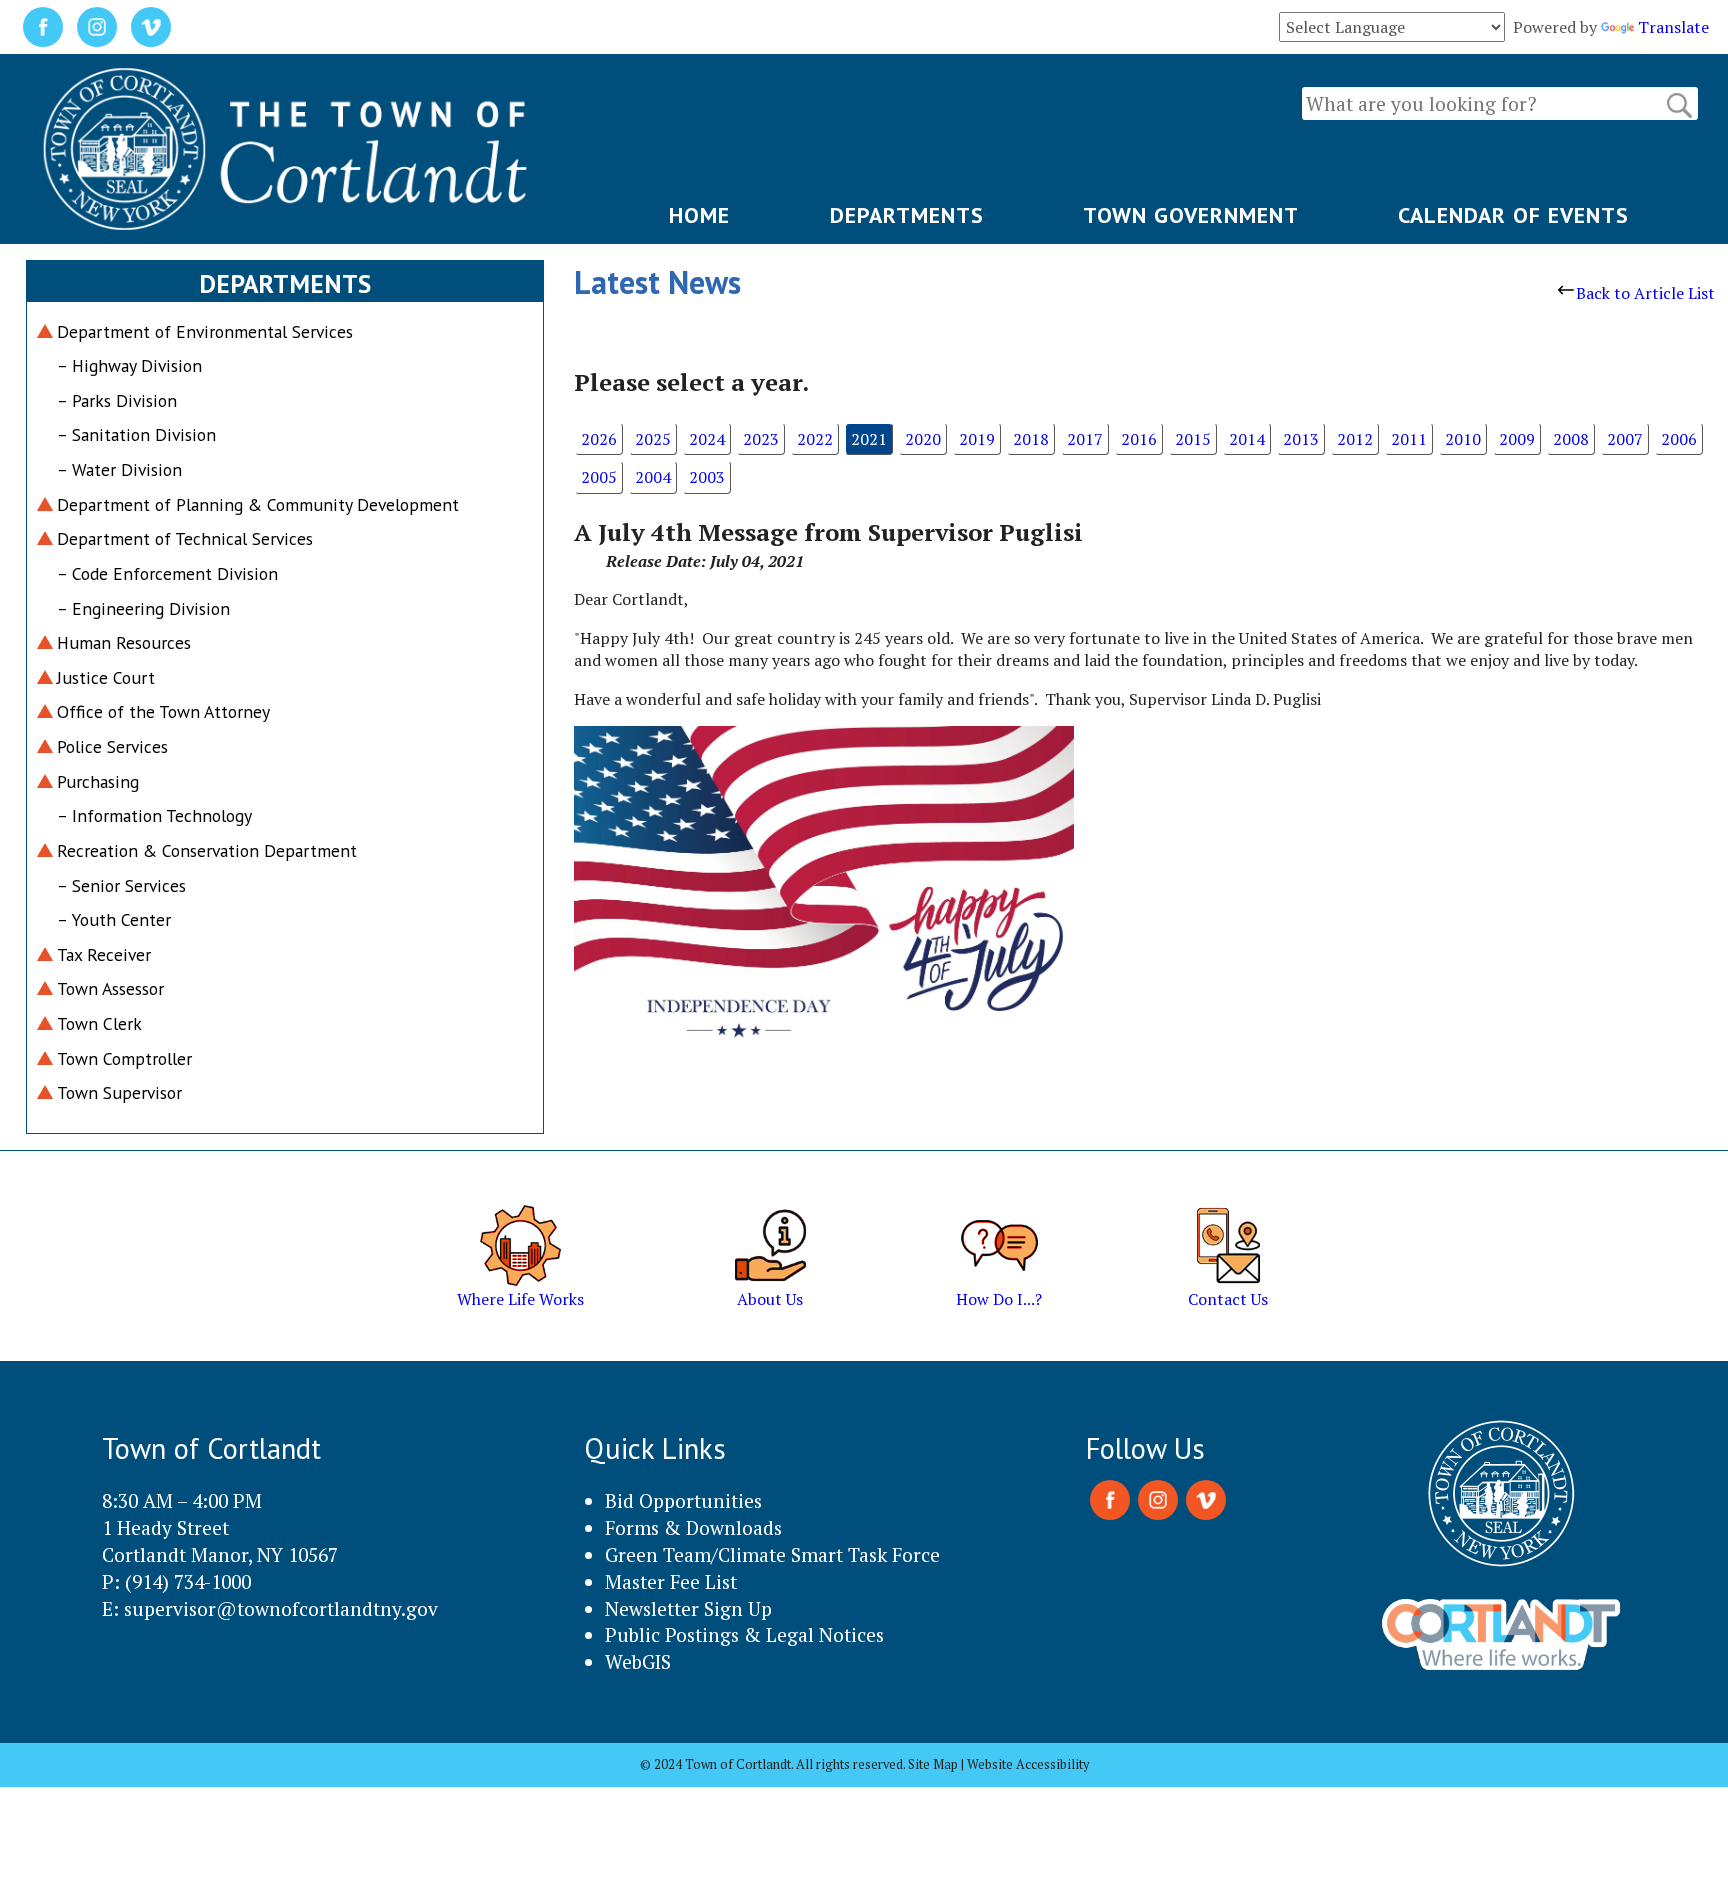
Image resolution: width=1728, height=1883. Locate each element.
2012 (1355, 439)
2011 (1409, 439)
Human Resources (124, 642)
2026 (599, 439)
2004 (653, 477)
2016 (1139, 439)
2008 (1571, 439)
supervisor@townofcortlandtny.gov (281, 1608)
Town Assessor (110, 988)
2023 (761, 439)
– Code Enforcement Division (167, 573)
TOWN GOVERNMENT (1191, 215)
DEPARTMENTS (907, 215)
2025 (653, 439)
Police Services (112, 746)
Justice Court (106, 677)
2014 (1247, 439)
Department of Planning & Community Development (258, 504)
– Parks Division (117, 400)
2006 (1679, 439)
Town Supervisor (119, 1092)
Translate (1673, 27)
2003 (707, 477)
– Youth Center (114, 919)
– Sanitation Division (136, 434)
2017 (1085, 439)
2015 (1193, 439)
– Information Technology (154, 815)
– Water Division (119, 469)
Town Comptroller (124, 1058)
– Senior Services (121, 885)
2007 (1625, 439)
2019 (977, 439)
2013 (1301, 439)
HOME (699, 215)
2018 (1031, 439)
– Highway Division (129, 365)
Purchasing (98, 781)
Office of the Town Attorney (163, 711)
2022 (815, 439)
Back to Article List (1645, 293)
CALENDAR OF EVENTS (1513, 215)
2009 (1517, 439)
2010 (1463, 439)
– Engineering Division (143, 608)
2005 (599, 477)
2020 (923, 439)
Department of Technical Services (185, 538)
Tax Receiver (104, 954)
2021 (869, 439)
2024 (707, 439)
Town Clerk (99, 1023)
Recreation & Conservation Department (207, 850)
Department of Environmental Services (205, 331)
